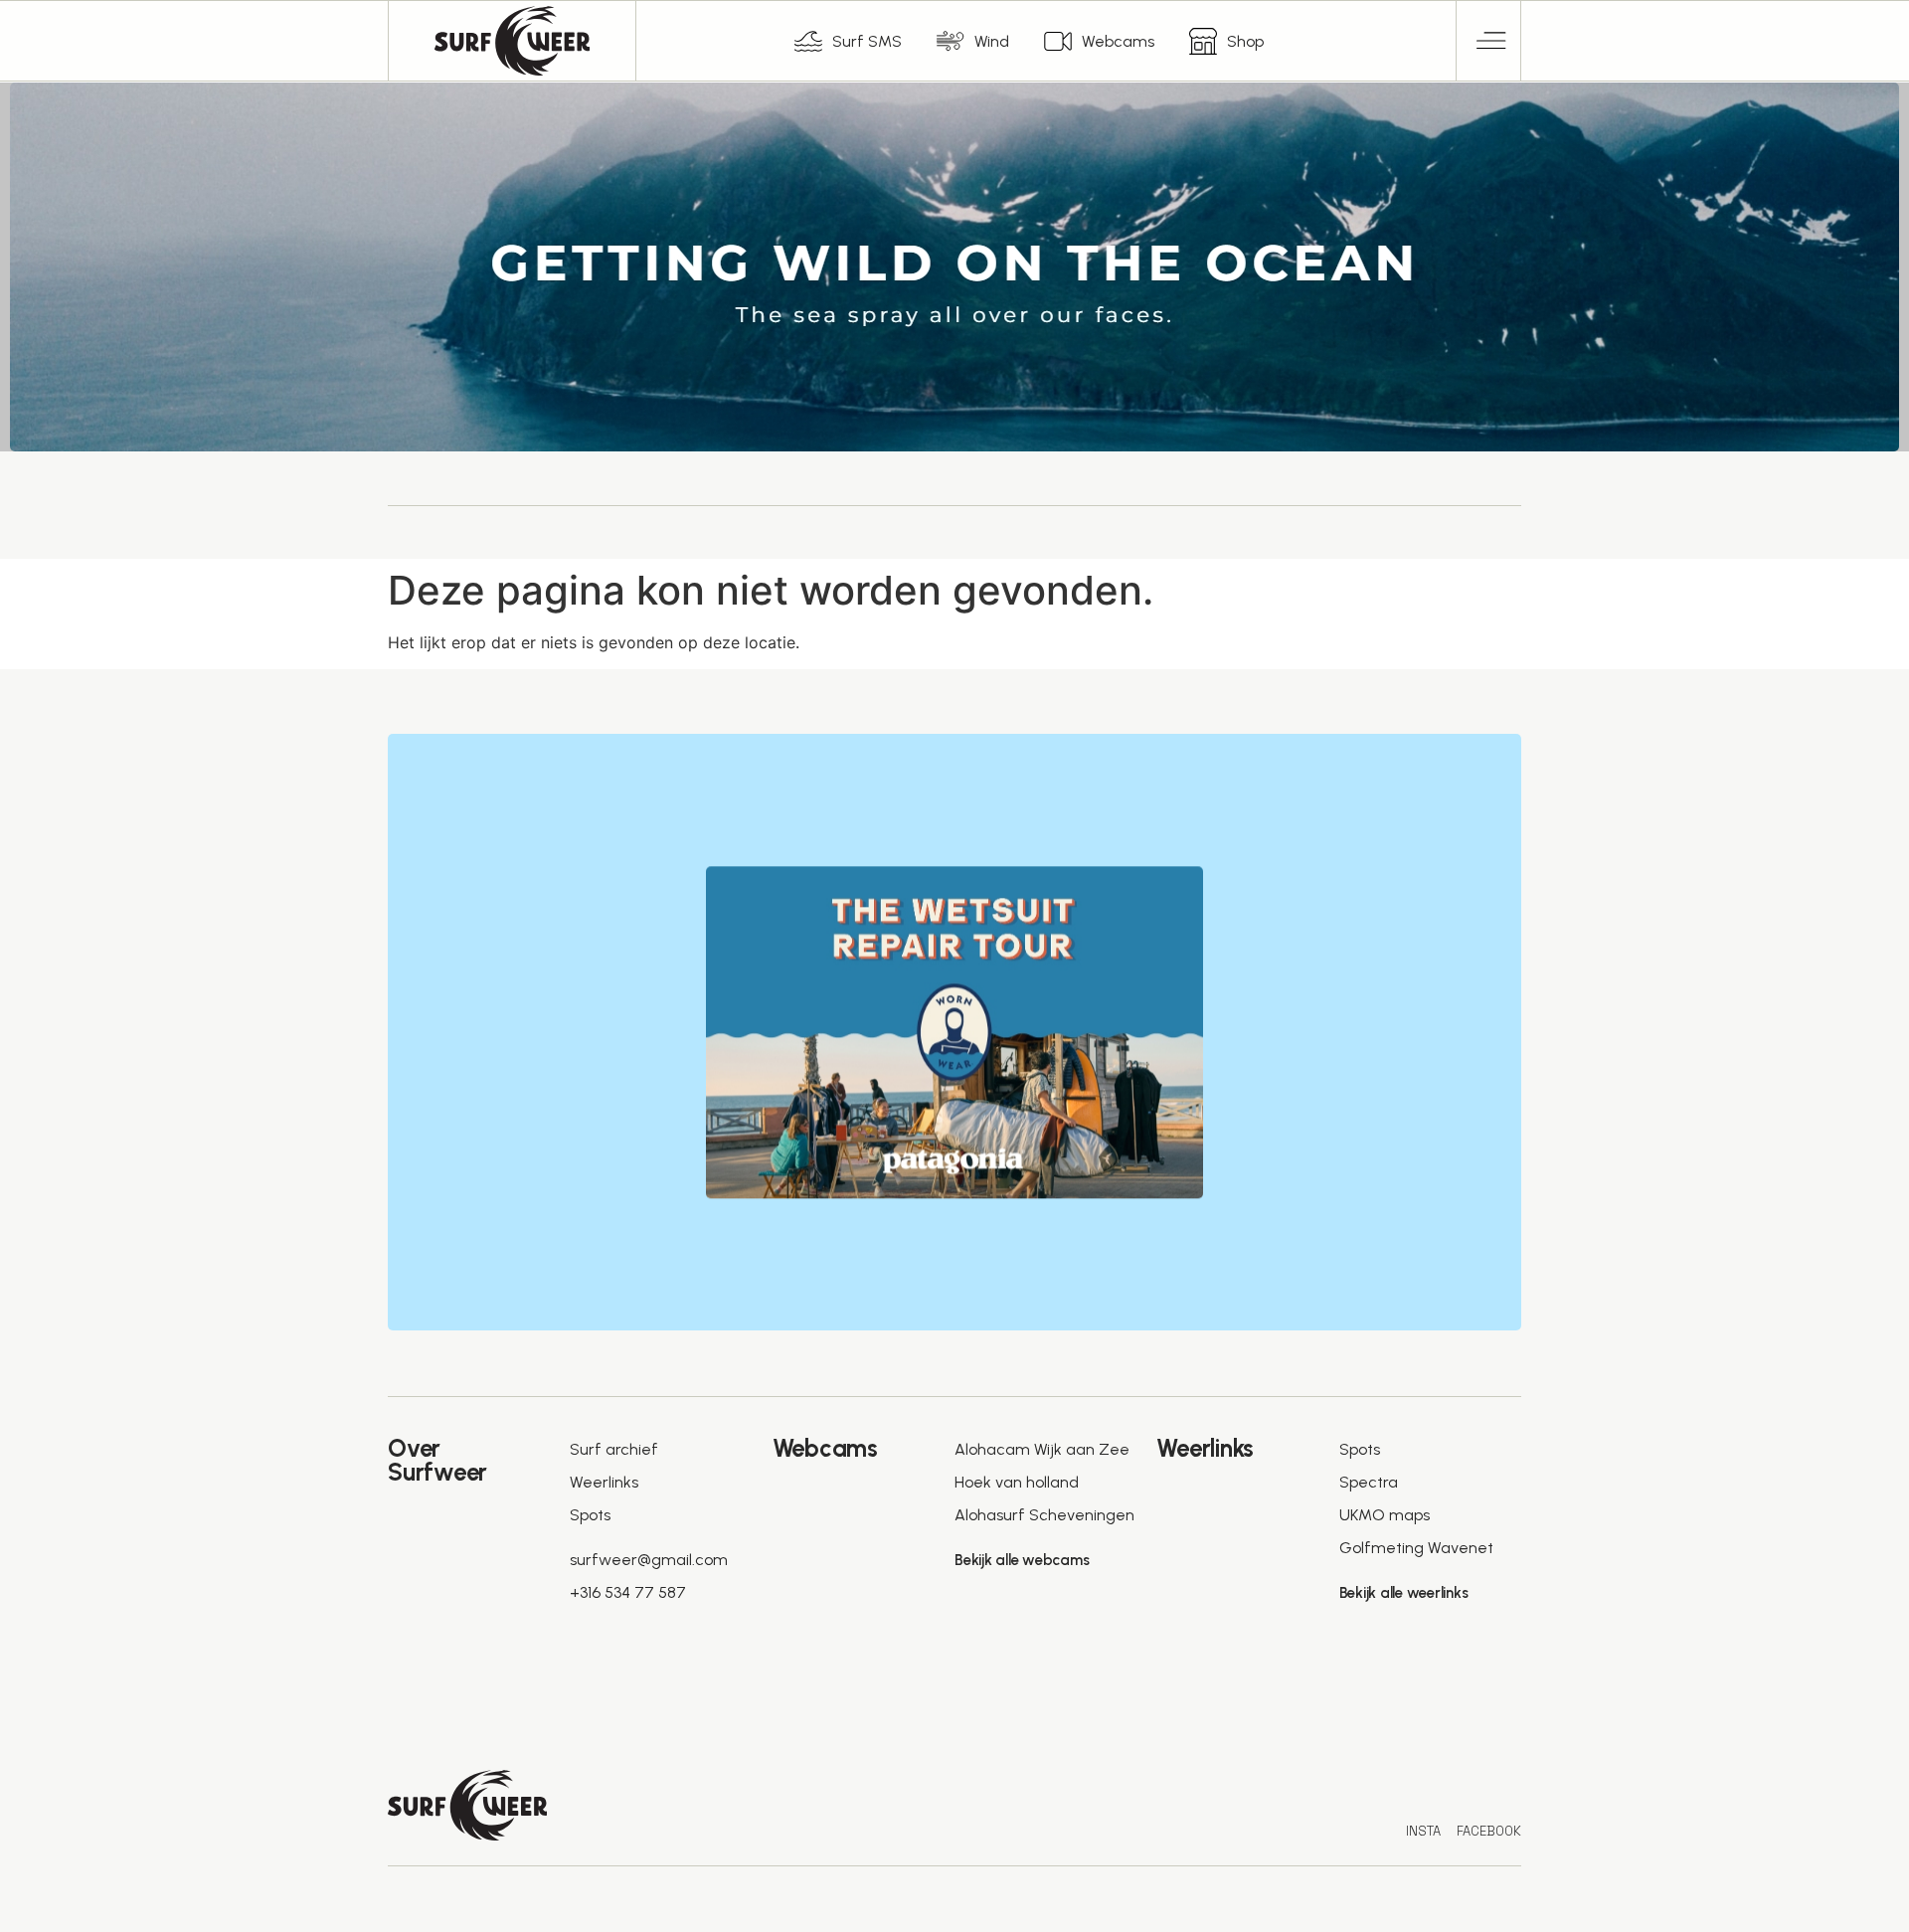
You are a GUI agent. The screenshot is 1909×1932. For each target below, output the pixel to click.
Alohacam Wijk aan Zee (1042, 1449)
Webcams (1118, 41)
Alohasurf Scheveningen (1044, 1515)
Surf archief (614, 1449)
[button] (1489, 41)
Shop (1245, 41)
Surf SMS (867, 41)
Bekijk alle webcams (1022, 1560)
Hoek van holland (1017, 1482)
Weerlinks (604, 1482)
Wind (992, 41)
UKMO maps (1385, 1515)
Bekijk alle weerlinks (1404, 1593)
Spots (590, 1515)
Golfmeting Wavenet (1416, 1548)
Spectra (1369, 1482)
